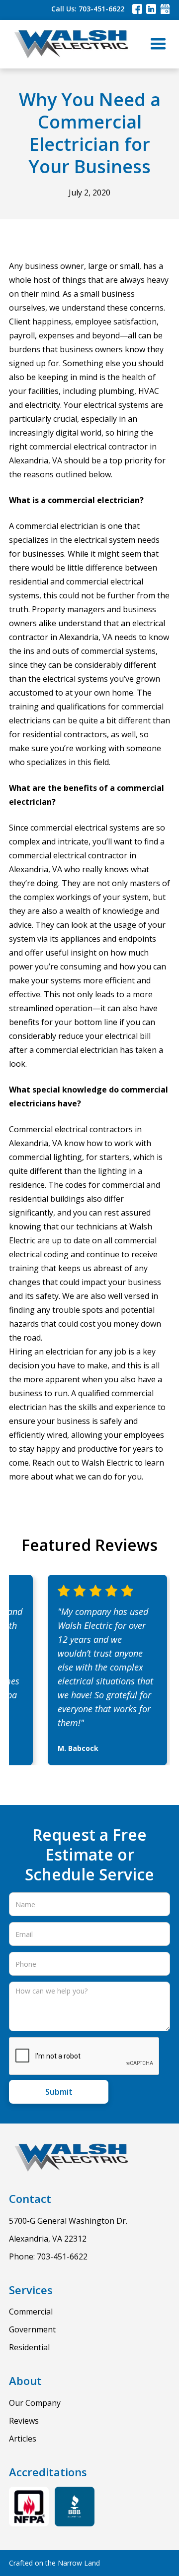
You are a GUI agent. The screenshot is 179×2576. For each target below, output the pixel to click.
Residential (29, 2347)
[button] (158, 44)
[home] (69, 44)
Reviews (24, 2421)
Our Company (35, 2403)
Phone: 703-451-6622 (48, 2256)
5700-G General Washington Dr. (68, 2221)
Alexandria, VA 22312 (48, 2239)
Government (32, 2329)
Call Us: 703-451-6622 (88, 9)
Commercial (31, 2312)
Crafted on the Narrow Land (54, 2563)
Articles (23, 2439)
